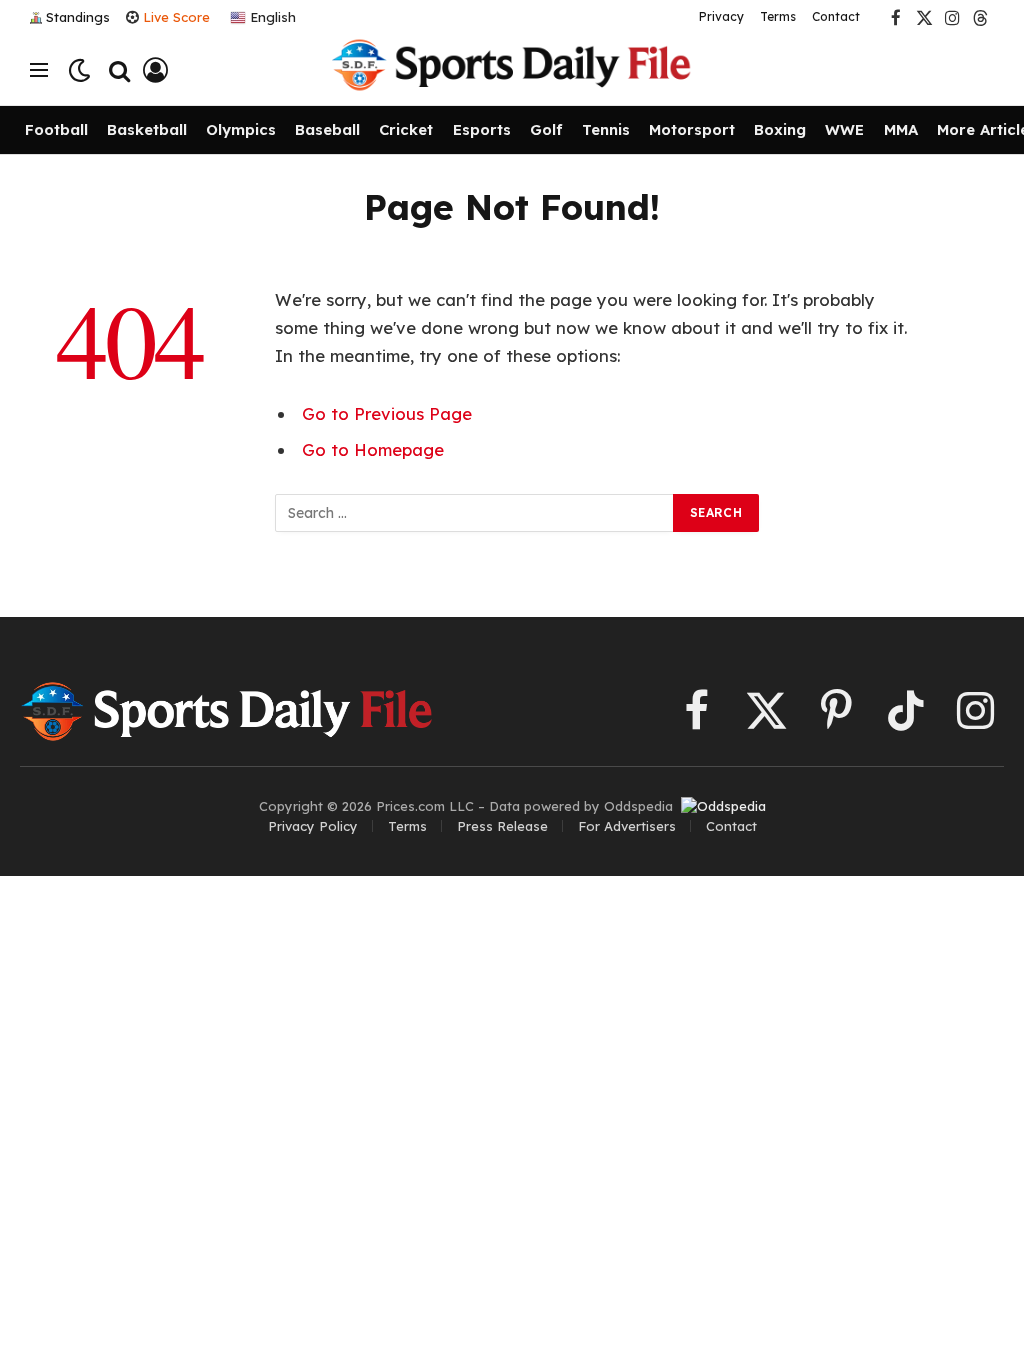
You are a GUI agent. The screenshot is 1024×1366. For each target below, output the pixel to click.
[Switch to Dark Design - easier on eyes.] (79, 70)
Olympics (241, 129)
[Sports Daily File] (512, 70)
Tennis (606, 129)
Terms (778, 16)
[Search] (119, 70)
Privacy (721, 16)
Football (56, 129)
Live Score (176, 17)
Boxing (780, 129)
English (271, 16)
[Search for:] (475, 513)
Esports (482, 129)
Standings (78, 17)
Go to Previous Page (387, 413)
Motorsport (692, 129)
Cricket (406, 129)
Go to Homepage (373, 449)
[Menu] (39, 70)
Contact (836, 16)
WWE (844, 129)
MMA (901, 129)
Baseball (327, 129)
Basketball (147, 129)
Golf (546, 129)
